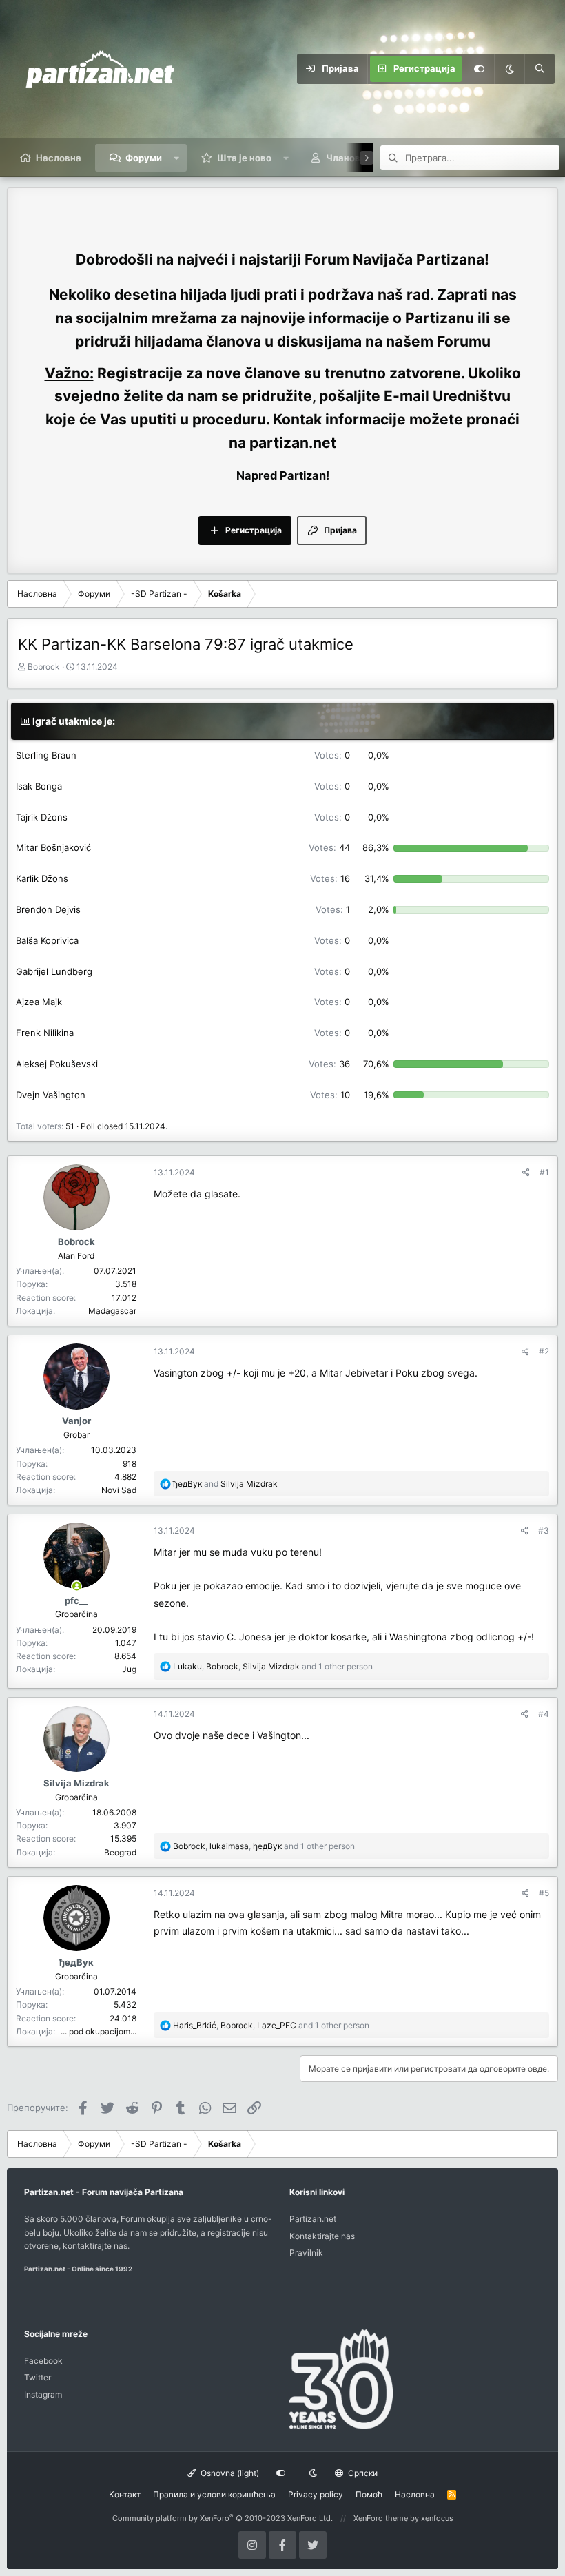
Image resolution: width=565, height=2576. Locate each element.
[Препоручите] (526, 1172)
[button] (177, 158)
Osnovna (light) (229, 2473)
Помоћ (369, 2494)
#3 (544, 1531)
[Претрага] (540, 69)
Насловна (59, 158)
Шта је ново (244, 158)
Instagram (43, 2394)
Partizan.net (313, 2219)
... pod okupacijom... (99, 2031)
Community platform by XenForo (223, 2518)
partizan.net (293, 443)
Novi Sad (119, 1490)
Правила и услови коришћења (214, 2494)
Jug (129, 1669)
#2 (544, 1351)
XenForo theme (381, 2518)
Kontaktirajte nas (322, 2236)
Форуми (144, 158)
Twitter (38, 2377)
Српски (362, 2473)
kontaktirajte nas (95, 2246)
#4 (544, 1714)
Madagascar (112, 1311)
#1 (544, 1172)
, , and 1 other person (273, 1666)
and (225, 1484)
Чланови (346, 158)
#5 (544, 1893)
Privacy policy (316, 2494)
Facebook (43, 2361)
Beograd (120, 1852)
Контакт (125, 2494)
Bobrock (44, 667)
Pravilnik (306, 2253)
